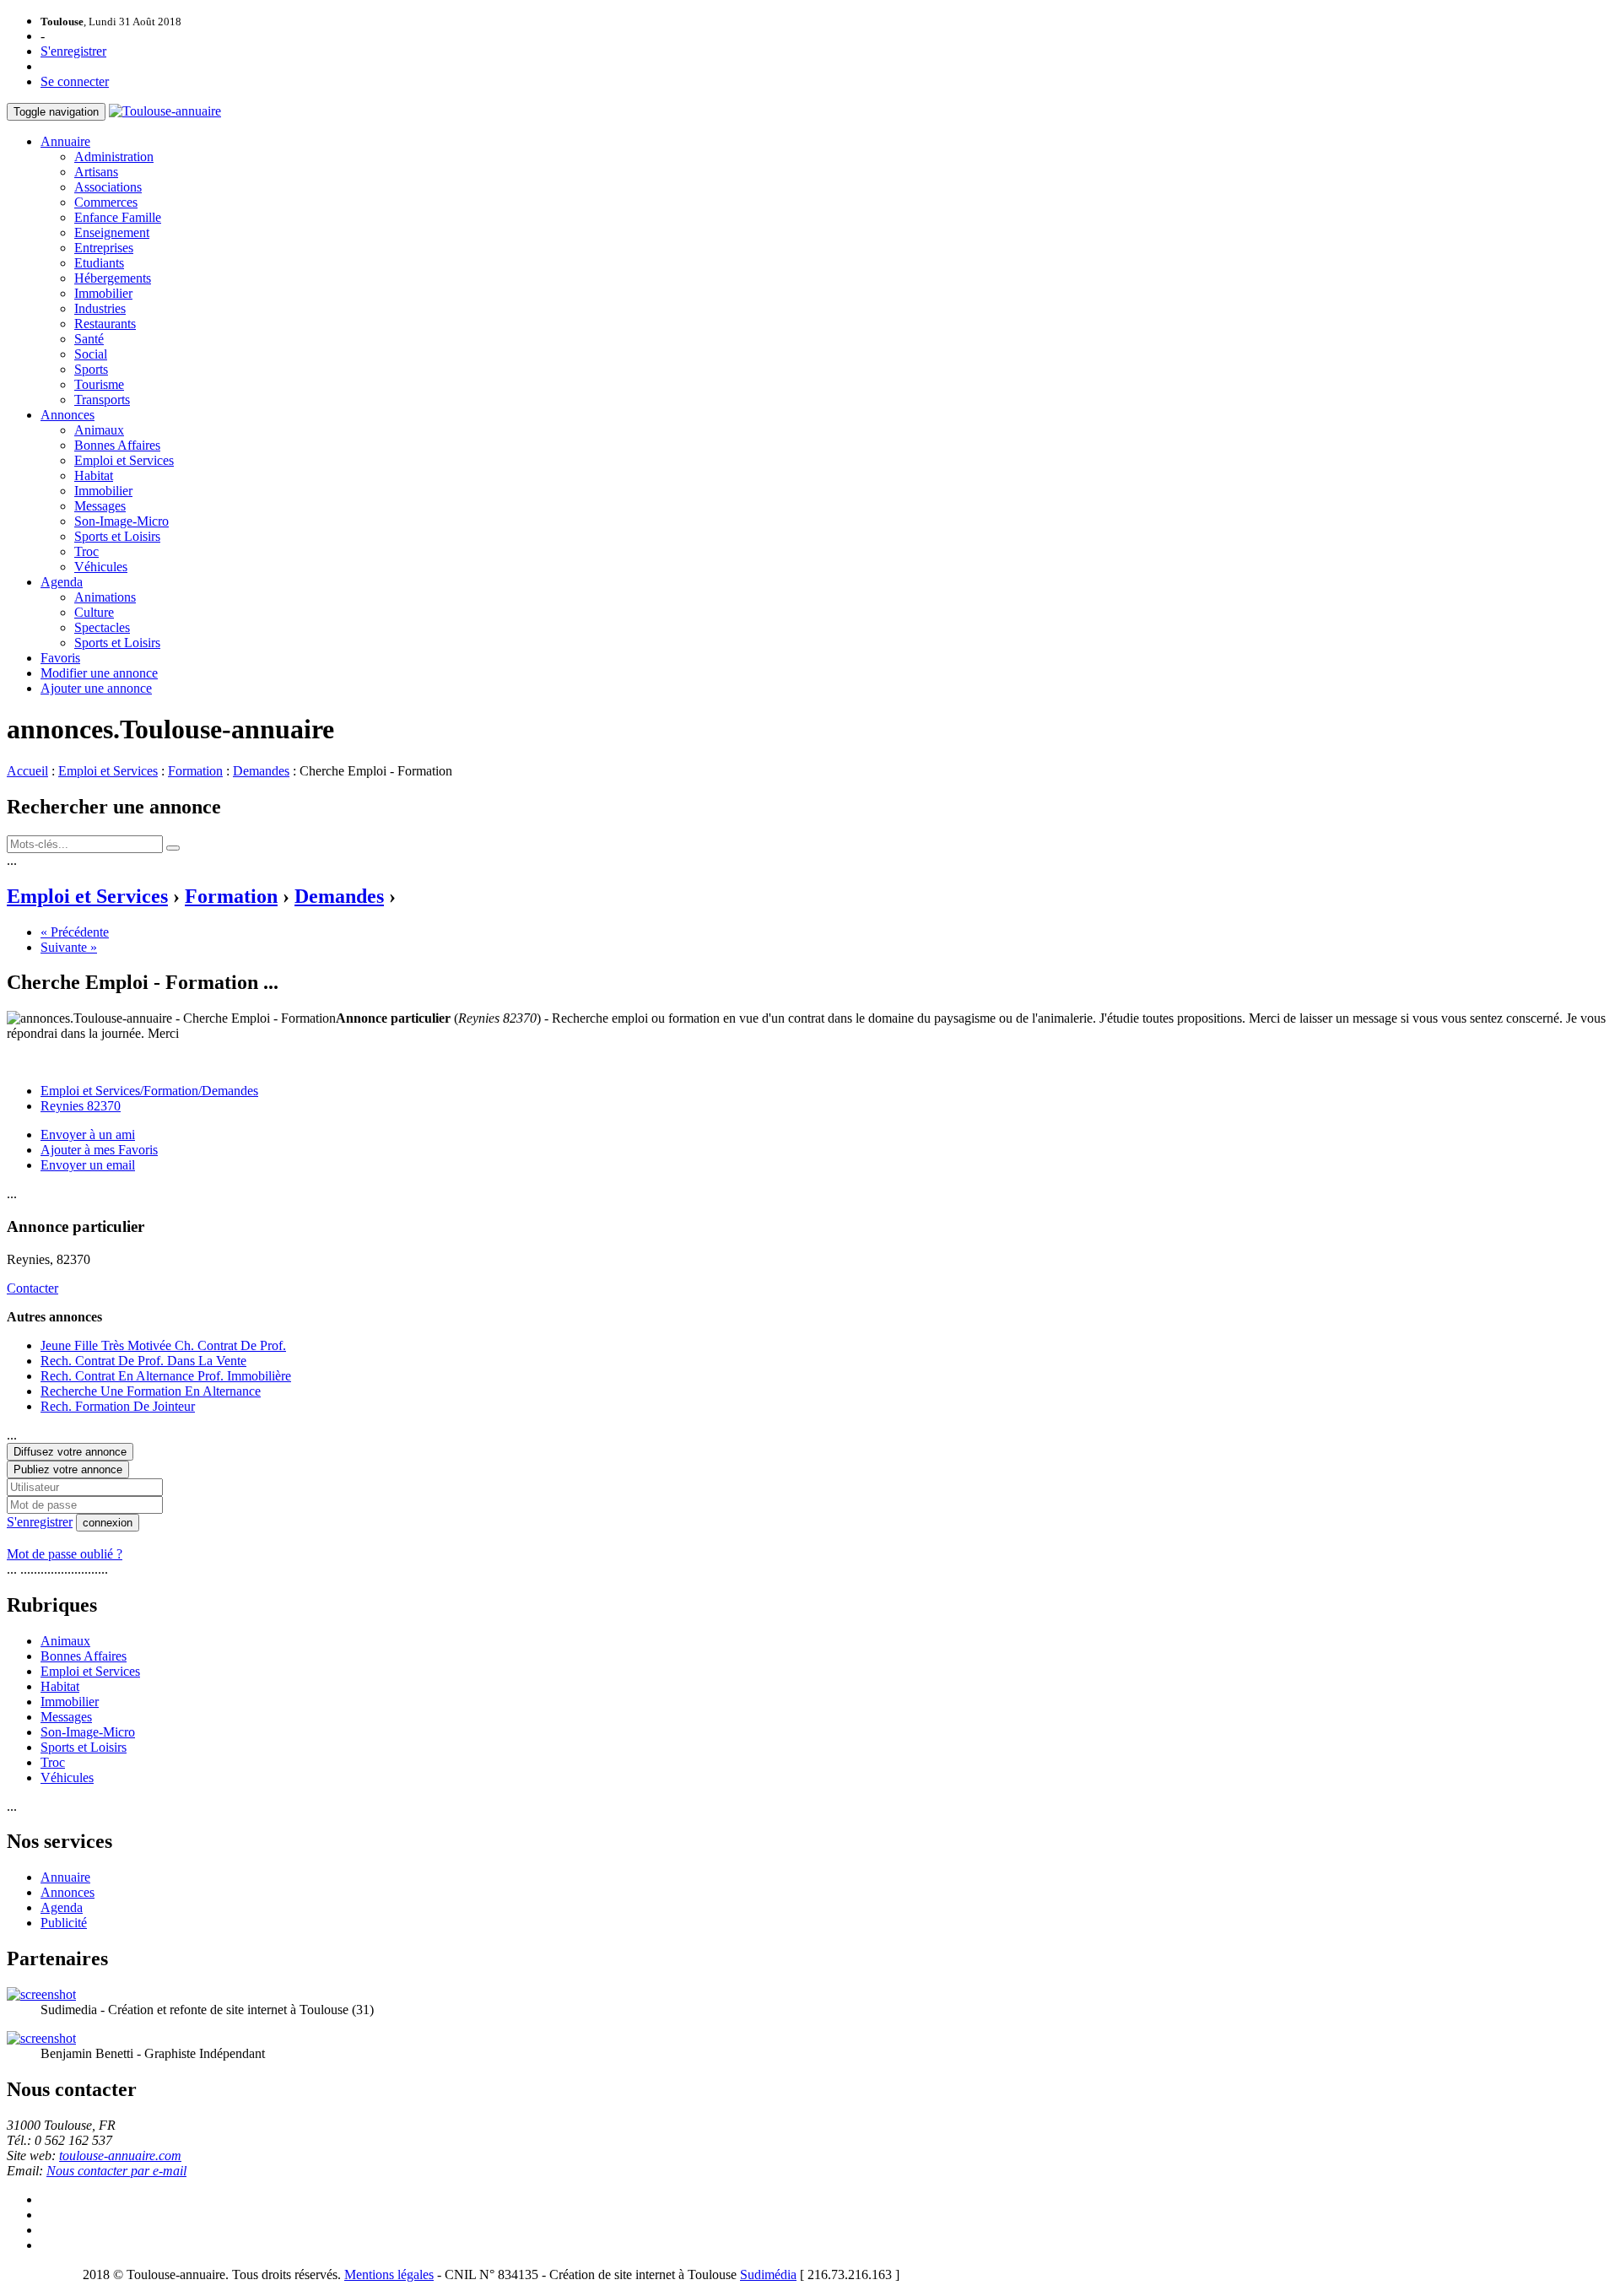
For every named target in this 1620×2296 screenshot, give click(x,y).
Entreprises (104, 248)
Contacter (32, 1288)
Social (91, 354)
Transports (102, 400)
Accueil (27, 771)
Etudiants (99, 263)
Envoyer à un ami (88, 1134)
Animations (105, 597)
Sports (91, 369)
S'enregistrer (73, 51)
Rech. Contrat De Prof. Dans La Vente (143, 1361)
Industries (100, 308)
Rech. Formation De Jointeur (118, 1406)
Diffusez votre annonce (70, 1452)
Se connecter (75, 81)
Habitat (94, 475)
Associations (108, 187)
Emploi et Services (124, 460)
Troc (86, 551)
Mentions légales (389, 2274)
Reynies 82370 (81, 1106)
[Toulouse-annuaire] (165, 111)
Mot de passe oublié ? (65, 1554)
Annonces (67, 415)
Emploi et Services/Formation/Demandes (149, 1091)
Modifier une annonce (99, 673)
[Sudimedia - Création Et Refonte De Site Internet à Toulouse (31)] (41, 1994)
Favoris (60, 658)
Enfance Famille (118, 217)
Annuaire (65, 141)
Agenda (62, 582)
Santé (89, 339)
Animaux (99, 430)
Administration (114, 157)
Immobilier (103, 293)
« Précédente (75, 932)
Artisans (96, 172)
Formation (195, 771)
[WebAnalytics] (40, 2274)
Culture (94, 612)
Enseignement (112, 232)
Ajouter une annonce (96, 688)
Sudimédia (768, 2274)
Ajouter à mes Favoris (99, 1150)
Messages (100, 506)
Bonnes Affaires (117, 445)
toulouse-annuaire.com (120, 2156)
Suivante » (69, 947)
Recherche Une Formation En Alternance (151, 1391)
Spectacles (102, 627)
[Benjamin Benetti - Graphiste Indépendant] (41, 2038)
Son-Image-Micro (121, 521)
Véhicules (101, 567)
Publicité (64, 1923)
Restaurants (105, 324)
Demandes (261, 771)
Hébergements (113, 278)
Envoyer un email (88, 1165)
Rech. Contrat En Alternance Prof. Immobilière (166, 1376)
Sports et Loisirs (117, 536)
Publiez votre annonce (68, 1469)
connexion (108, 1523)
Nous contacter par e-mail (116, 2171)
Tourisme (99, 384)
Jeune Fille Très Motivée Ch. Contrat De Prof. (163, 1345)
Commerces (106, 202)
